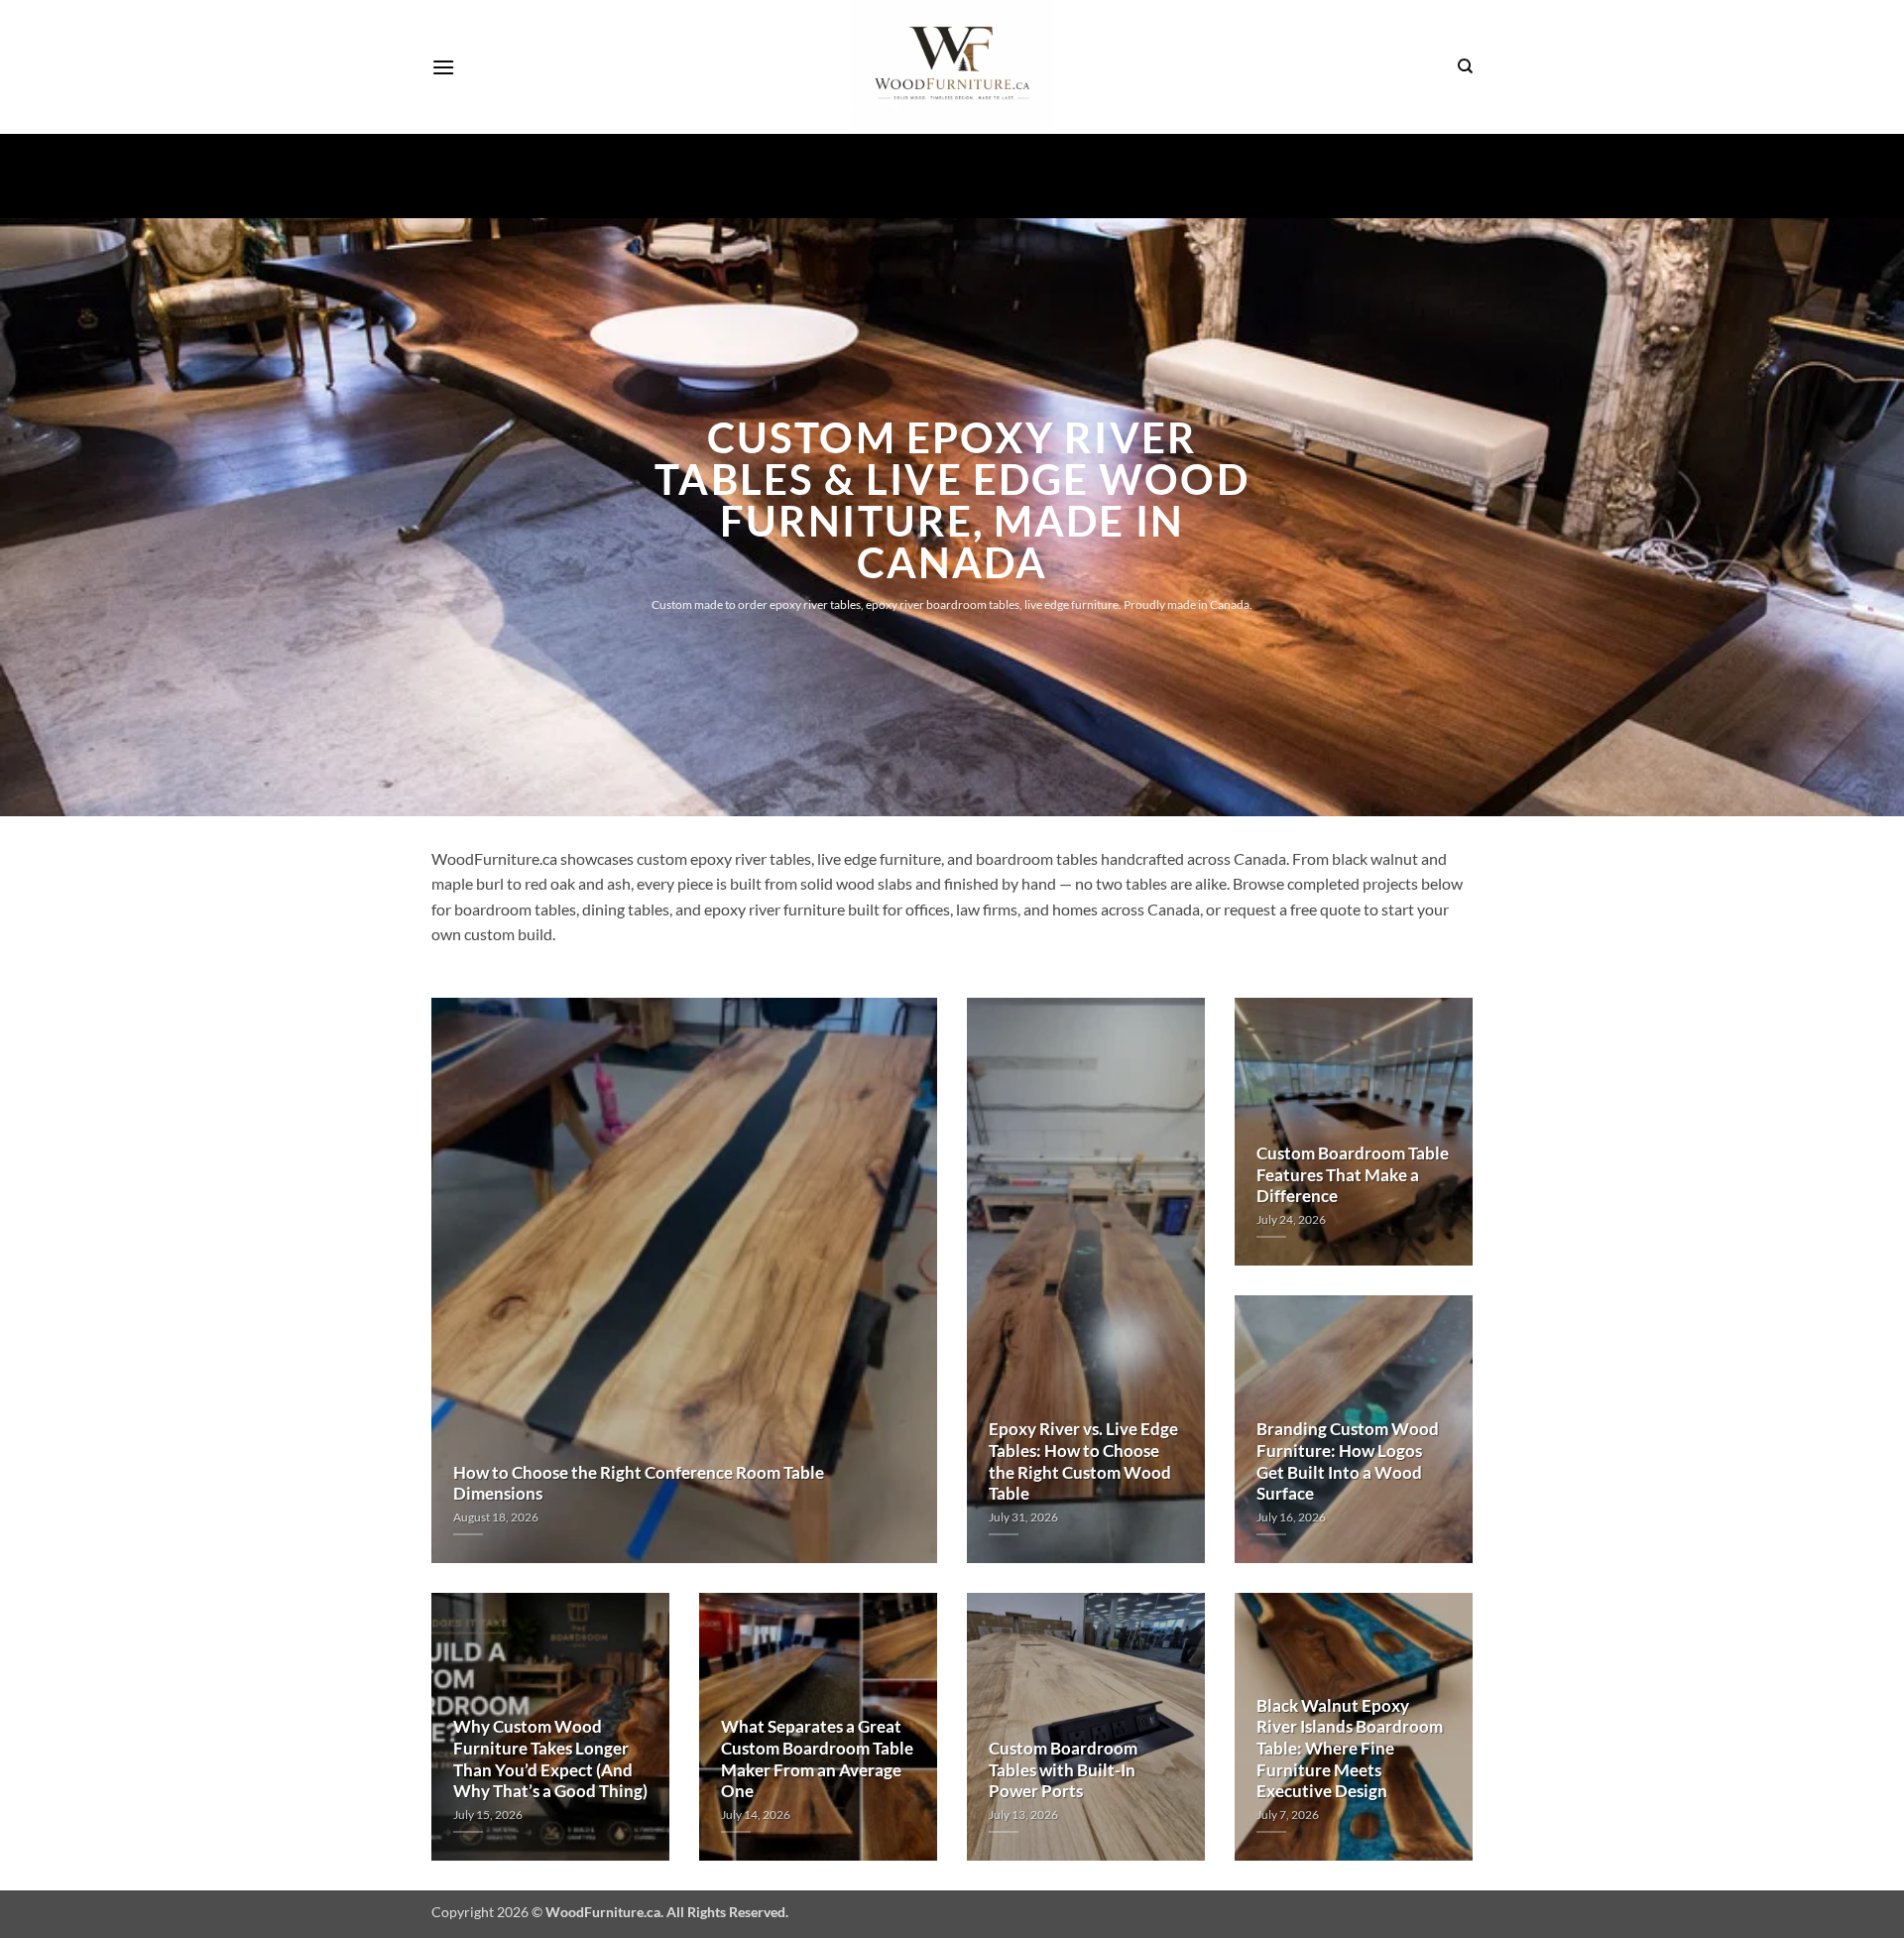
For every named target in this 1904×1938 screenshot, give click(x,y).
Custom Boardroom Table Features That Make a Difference (1353, 1175)
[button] (443, 67)
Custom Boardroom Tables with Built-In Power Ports (1063, 1770)
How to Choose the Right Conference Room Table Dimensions (639, 1484)
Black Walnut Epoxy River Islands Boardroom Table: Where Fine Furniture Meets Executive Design (1350, 1749)
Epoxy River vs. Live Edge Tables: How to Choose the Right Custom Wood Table (1083, 1461)
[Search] (1465, 66)
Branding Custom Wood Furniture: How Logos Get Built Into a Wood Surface (1348, 1461)
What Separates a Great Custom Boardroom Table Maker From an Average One (817, 1759)
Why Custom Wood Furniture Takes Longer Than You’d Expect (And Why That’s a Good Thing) (550, 1759)
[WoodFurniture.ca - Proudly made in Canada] (952, 67)
